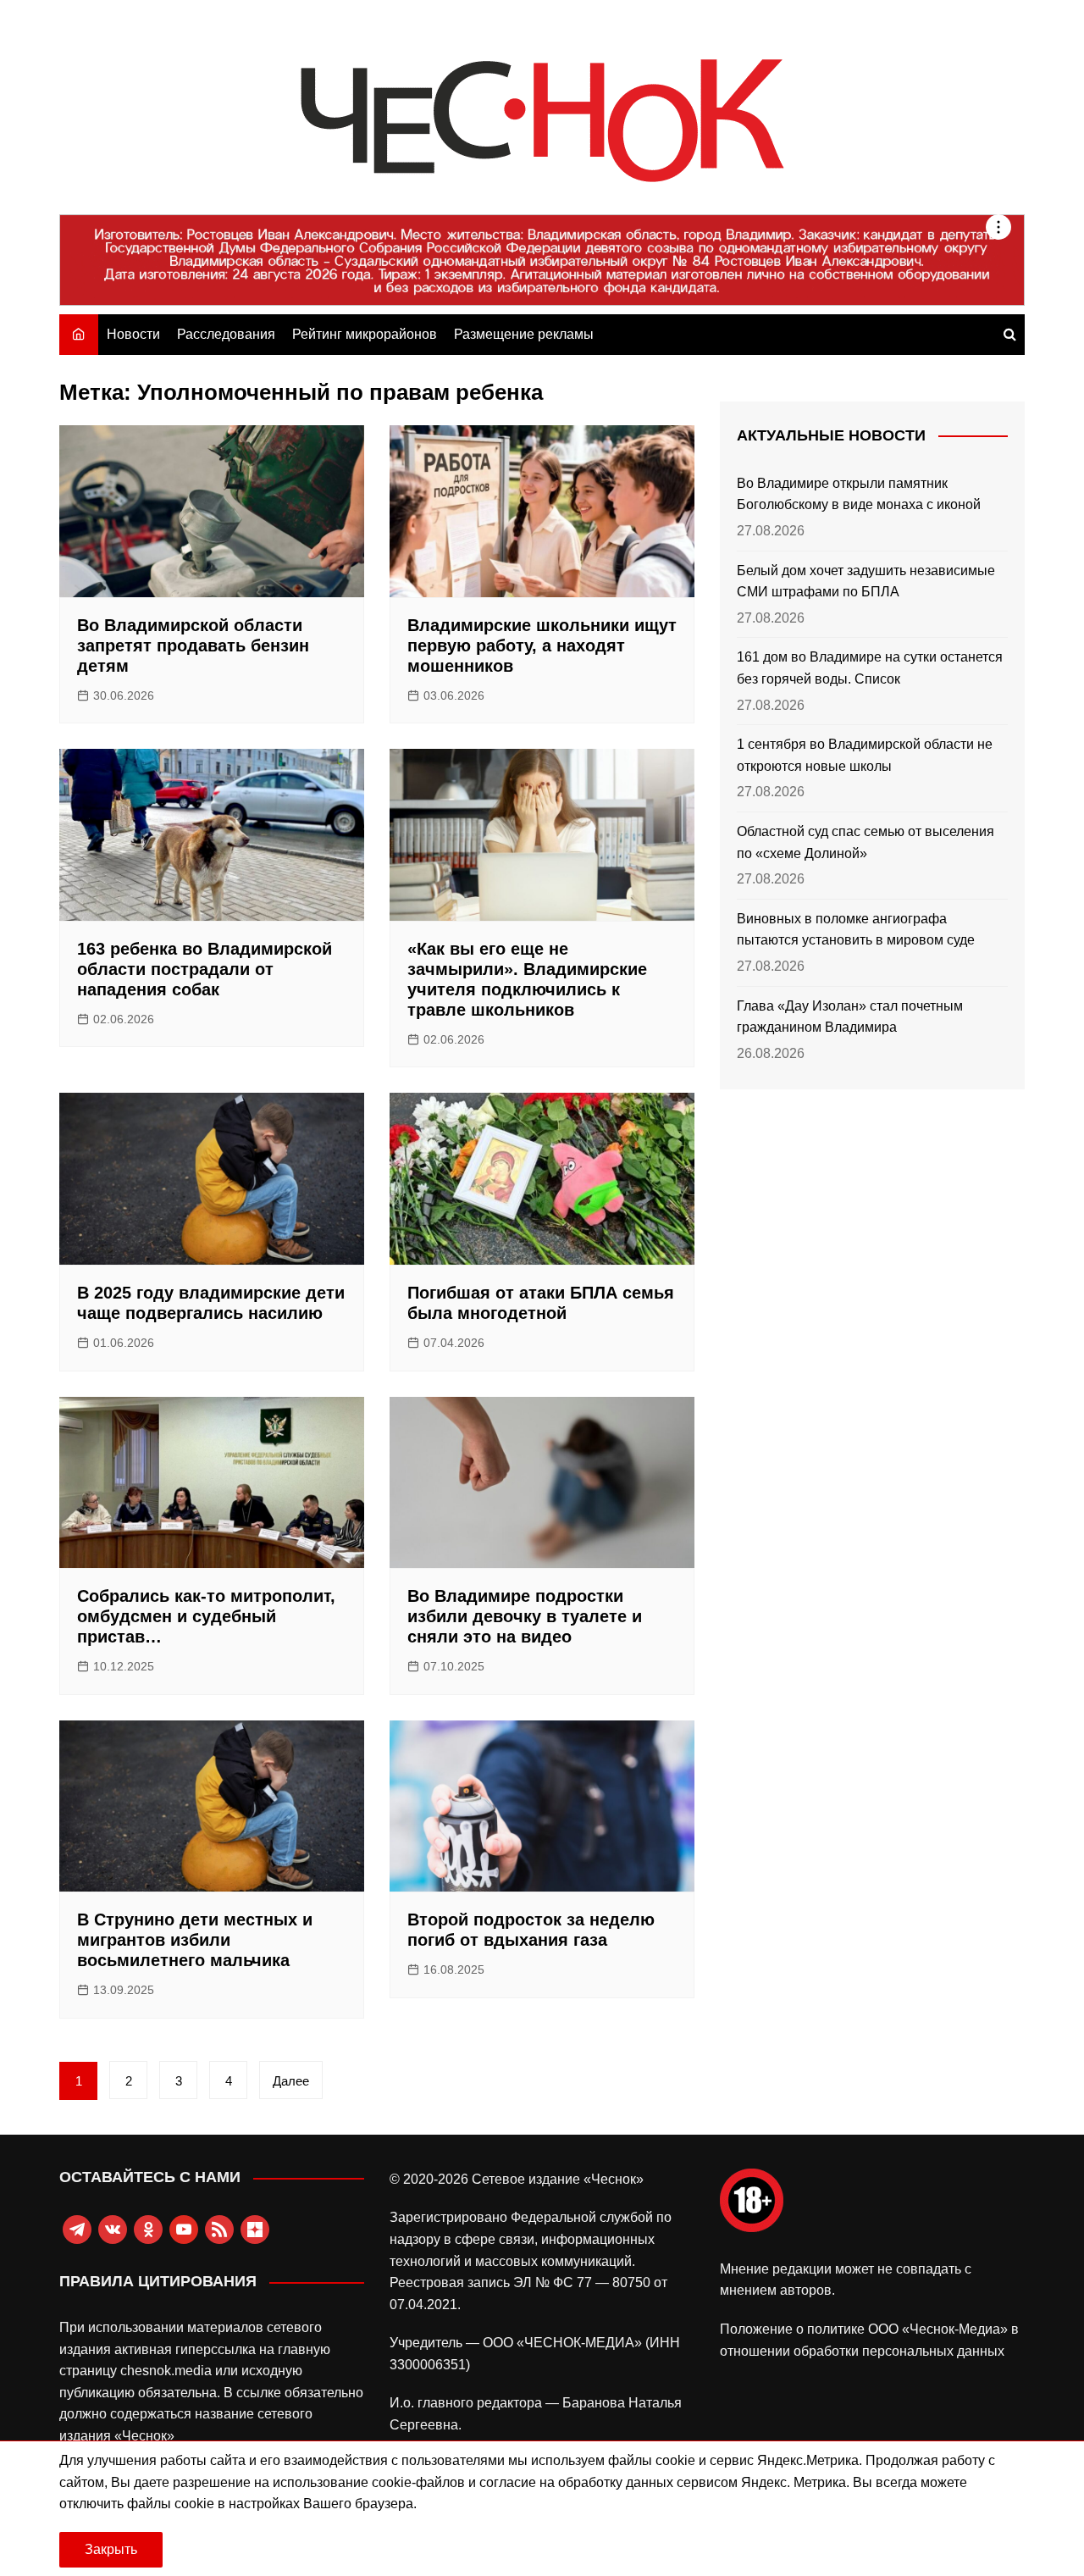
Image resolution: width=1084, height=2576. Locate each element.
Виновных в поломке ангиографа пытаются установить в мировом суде (856, 930)
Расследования (226, 334)
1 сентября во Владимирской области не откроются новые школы (865, 755)
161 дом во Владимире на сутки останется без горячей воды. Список (870, 668)
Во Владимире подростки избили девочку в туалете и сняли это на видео (525, 1616)
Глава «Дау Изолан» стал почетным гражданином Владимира (850, 1017)
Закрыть (111, 2549)
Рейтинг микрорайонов (365, 334)
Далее (291, 2081)
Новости (133, 334)
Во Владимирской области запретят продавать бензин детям (193, 645)
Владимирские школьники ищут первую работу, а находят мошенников (542, 645)
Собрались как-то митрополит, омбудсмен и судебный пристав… (206, 1616)
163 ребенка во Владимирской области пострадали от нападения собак (205, 969)
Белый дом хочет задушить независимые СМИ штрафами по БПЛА (866, 582)
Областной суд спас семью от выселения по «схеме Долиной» (866, 842)
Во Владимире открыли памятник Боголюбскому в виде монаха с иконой (859, 494)
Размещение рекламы (524, 334)
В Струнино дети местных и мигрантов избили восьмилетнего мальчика (195, 1940)
